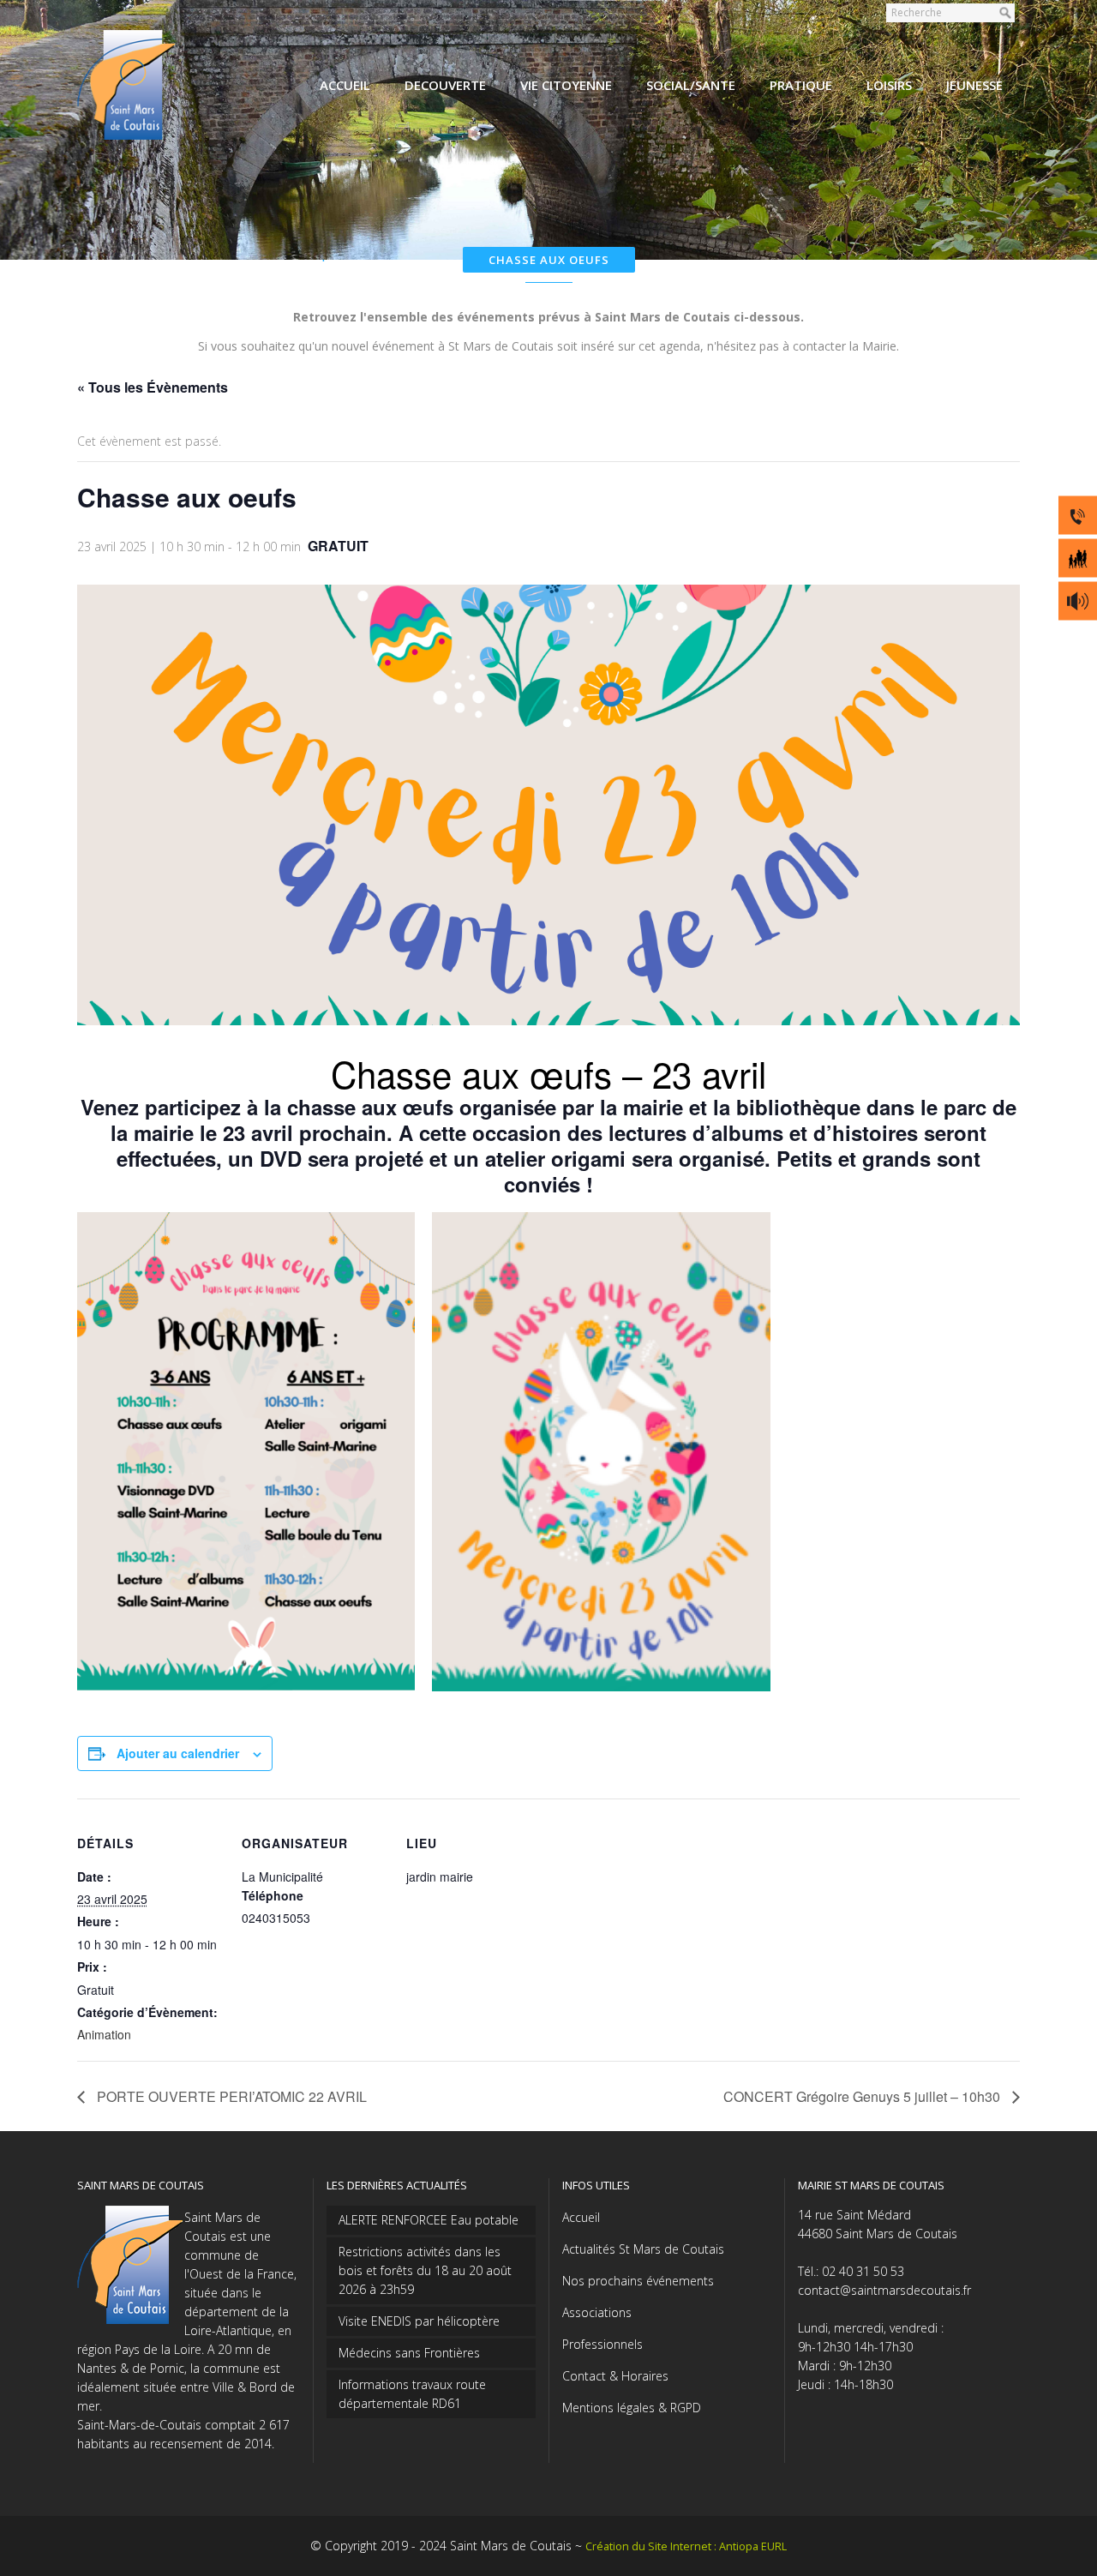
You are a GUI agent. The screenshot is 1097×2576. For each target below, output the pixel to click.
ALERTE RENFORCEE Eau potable (429, 2220)
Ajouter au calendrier (178, 1753)
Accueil (581, 2217)
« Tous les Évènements (153, 387)
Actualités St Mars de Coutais (643, 2249)
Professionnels (602, 2344)
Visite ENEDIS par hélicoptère (419, 2321)
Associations (597, 2312)
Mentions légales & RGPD (632, 2408)
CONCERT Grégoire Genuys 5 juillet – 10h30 (863, 2096)
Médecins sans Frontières (409, 2353)
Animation (104, 2034)
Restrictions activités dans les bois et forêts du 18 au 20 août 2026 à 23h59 (425, 2270)
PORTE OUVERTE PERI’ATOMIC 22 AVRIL (230, 2096)
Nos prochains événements (638, 2281)
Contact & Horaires (615, 2376)
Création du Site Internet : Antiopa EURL (686, 2546)
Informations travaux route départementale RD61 (412, 2394)
